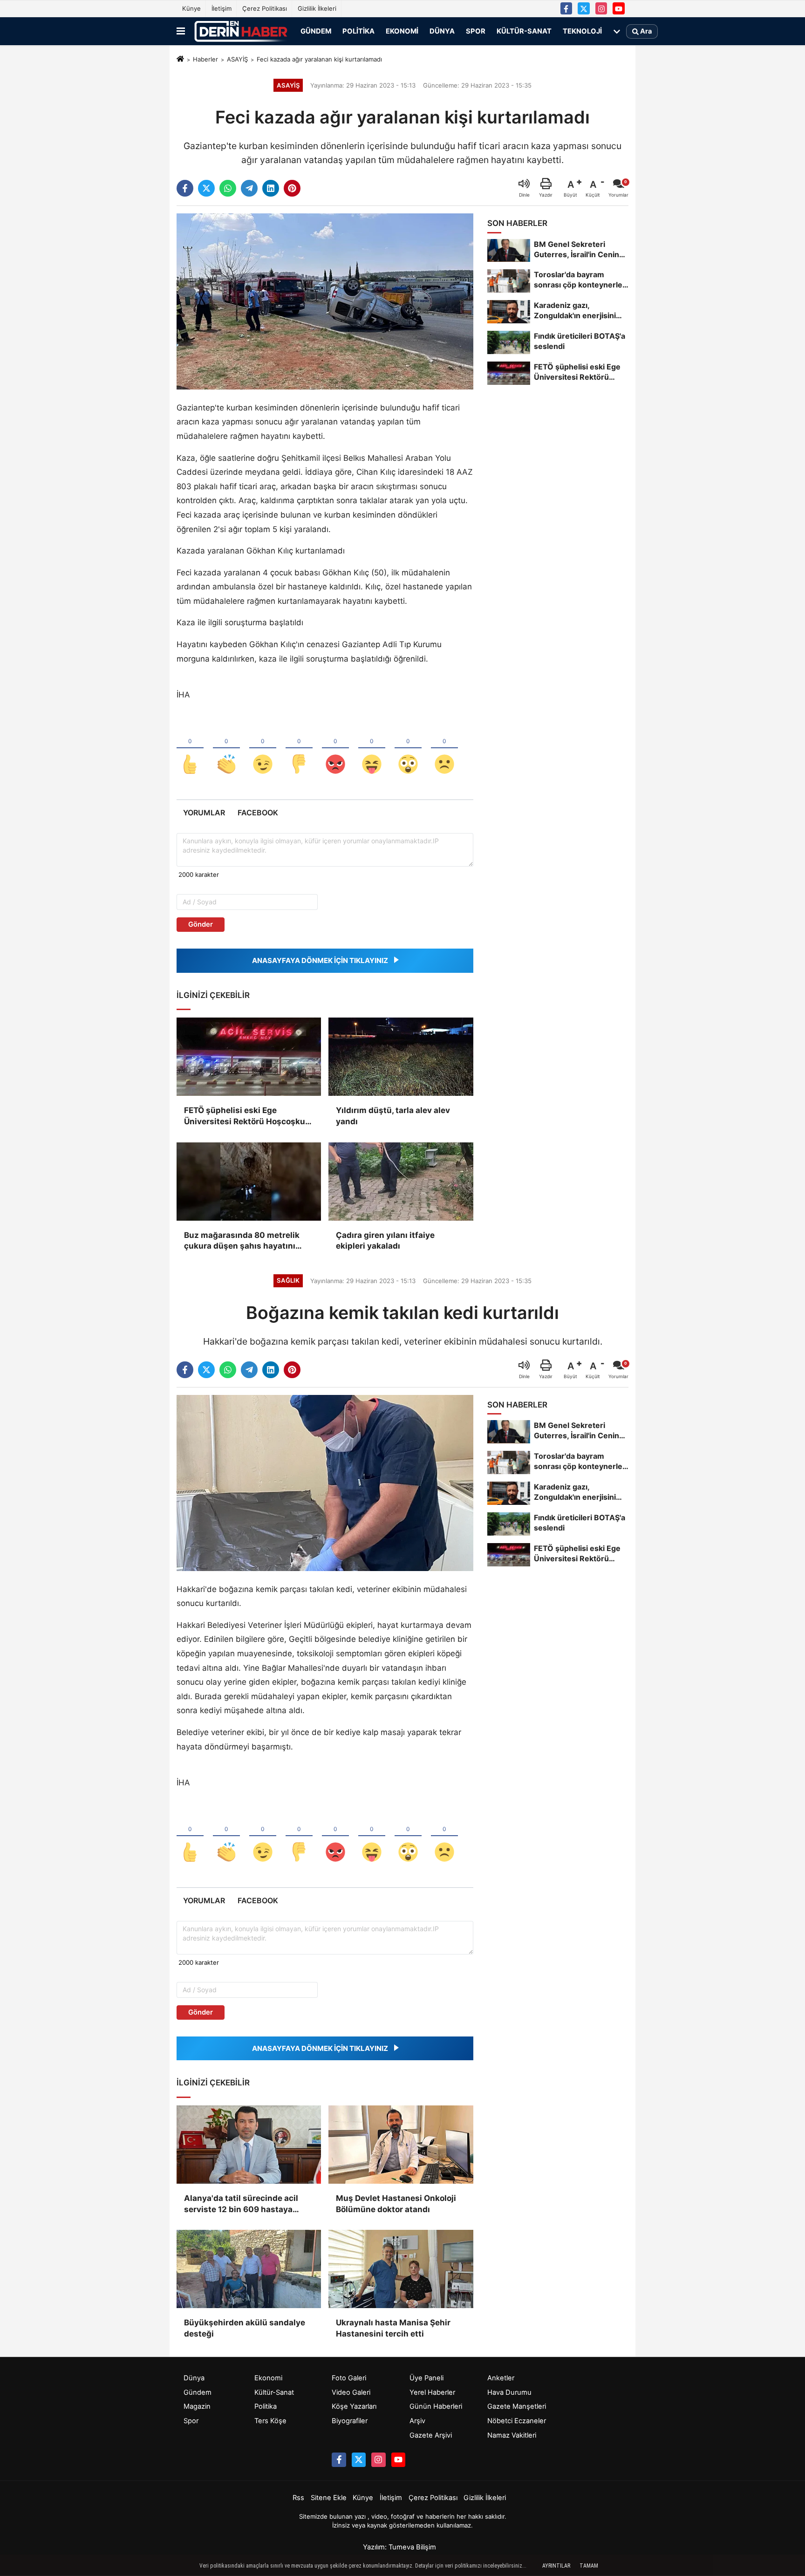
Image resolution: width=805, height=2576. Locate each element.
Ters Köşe (270, 2421)
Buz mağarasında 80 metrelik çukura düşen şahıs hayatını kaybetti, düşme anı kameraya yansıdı (243, 1241)
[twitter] (206, 188)
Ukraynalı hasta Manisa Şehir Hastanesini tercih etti (393, 2328)
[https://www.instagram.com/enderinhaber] (601, 8)
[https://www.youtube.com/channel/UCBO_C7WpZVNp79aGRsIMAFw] (619, 8)
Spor (476, 31)
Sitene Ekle (329, 2498)
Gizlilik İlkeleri (317, 8)
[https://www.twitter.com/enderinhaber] (584, 8)
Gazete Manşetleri (517, 2406)
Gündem (316, 31)
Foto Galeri (349, 2378)
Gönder (201, 924)
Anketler (501, 2378)
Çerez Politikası (265, 8)
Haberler (205, 59)
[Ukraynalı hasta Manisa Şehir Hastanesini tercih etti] (401, 2269)
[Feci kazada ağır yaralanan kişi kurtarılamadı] (325, 301)
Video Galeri (351, 2392)
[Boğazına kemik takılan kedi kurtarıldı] (325, 1483)
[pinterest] (292, 188)
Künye (191, 8)
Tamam (589, 2566)
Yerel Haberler (432, 2392)
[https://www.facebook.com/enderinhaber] (566, 8)
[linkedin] (271, 188)
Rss (298, 2498)
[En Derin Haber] (241, 31)
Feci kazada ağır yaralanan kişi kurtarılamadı (319, 59)
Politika (358, 31)
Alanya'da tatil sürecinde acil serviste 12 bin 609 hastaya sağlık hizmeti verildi (241, 2204)
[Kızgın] (335, 749)
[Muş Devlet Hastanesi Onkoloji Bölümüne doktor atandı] (401, 2145)
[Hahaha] (372, 749)
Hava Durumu (509, 2392)
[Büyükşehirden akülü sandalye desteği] (249, 2269)
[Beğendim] (190, 749)
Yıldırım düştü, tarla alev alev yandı (393, 1116)
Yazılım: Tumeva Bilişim (399, 2547)
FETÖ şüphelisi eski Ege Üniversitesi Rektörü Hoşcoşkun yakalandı (247, 1117)
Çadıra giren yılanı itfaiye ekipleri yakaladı (385, 1241)
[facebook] (185, 188)
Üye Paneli (426, 2378)
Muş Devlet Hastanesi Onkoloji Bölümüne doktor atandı (396, 2204)
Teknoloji (582, 31)
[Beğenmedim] (299, 749)
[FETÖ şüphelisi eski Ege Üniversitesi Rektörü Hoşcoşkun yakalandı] (249, 1057)
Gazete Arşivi (431, 2435)
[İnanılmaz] (408, 749)
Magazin (197, 2406)
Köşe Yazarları (354, 2406)
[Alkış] (226, 749)
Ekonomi (402, 31)
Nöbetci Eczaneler (517, 2421)
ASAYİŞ (237, 59)
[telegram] (249, 188)
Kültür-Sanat (524, 31)
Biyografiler (350, 2421)
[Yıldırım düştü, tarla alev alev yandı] (401, 1057)
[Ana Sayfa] (180, 60)
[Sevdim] (263, 749)
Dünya (442, 31)
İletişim (222, 8)
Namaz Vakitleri (512, 2435)
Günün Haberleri (436, 2406)
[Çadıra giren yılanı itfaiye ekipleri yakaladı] (401, 1182)
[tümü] (617, 31)
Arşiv (417, 2421)
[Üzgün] (444, 749)
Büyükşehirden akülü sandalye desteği (245, 2328)
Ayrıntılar (556, 2566)
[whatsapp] (228, 188)
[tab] (204, 813)
